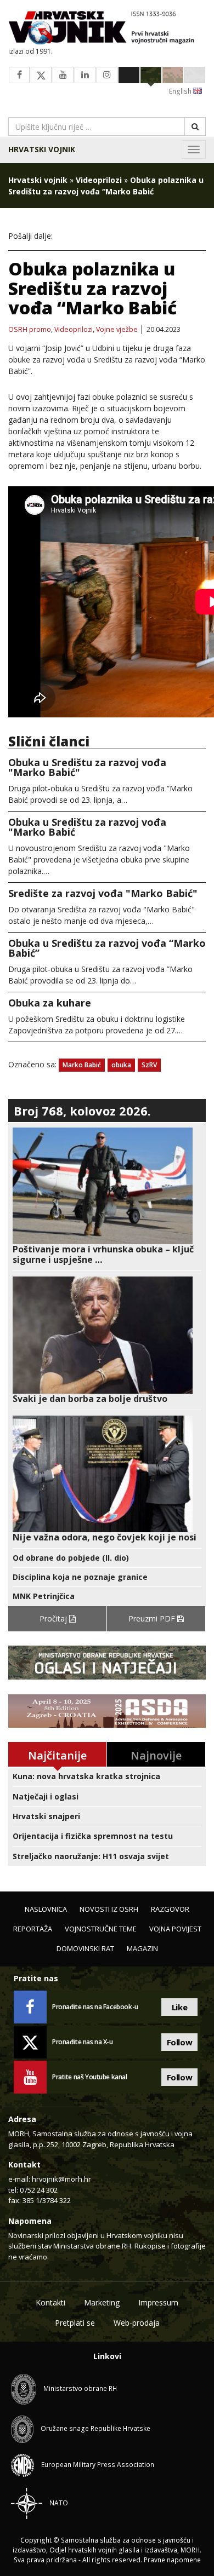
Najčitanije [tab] (57, 1755)
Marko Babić (82, 1065)
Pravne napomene (172, 2560)
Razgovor (170, 1909)
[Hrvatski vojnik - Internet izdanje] (107, 29)
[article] (107, 1197)
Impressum (158, 2302)
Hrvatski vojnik (42, 149)
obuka (121, 1065)
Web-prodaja (137, 2323)
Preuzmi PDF (153, 1618)
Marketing (102, 2302)
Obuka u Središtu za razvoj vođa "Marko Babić (87, 827)
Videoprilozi (99, 180)
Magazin (142, 1948)
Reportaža (33, 1929)
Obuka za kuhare (50, 1003)
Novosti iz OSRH (109, 1909)
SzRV (149, 1065)
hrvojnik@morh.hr (61, 2179)
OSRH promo (30, 330)
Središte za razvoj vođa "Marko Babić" (103, 893)
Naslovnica (46, 1909)
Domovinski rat (85, 1948)
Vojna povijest (175, 1929)
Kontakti (50, 2302)
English (181, 91)
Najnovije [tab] (156, 1755)
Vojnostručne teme (101, 1929)
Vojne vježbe (117, 330)
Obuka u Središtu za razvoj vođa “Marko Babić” (107, 948)
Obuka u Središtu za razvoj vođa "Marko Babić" (87, 767)
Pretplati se (75, 2323)
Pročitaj (54, 1618)
